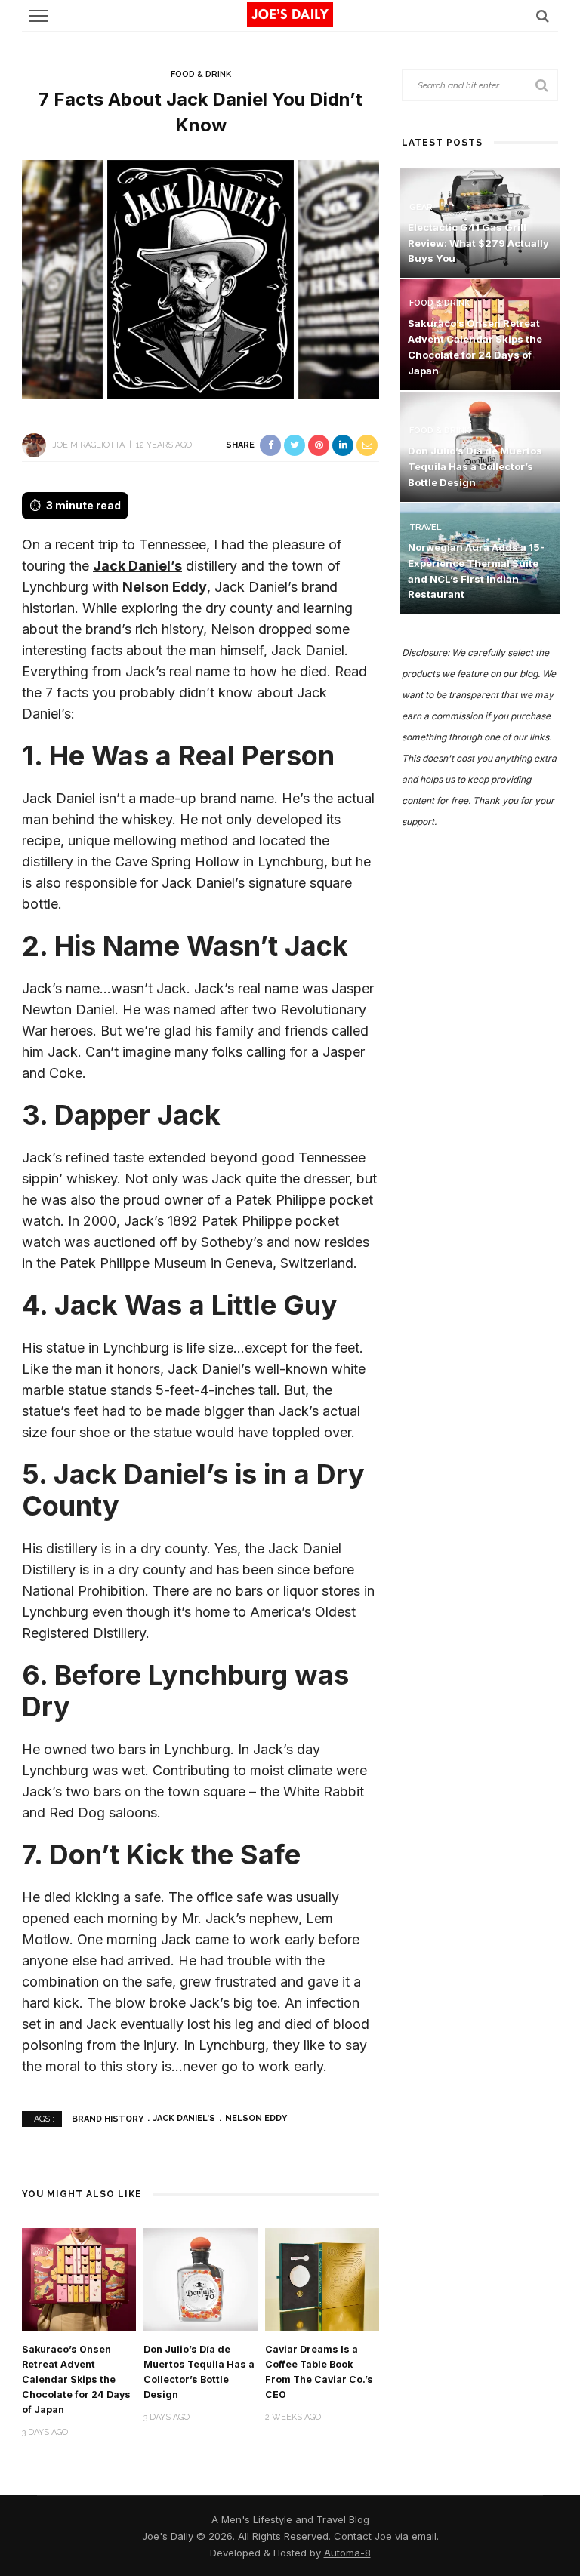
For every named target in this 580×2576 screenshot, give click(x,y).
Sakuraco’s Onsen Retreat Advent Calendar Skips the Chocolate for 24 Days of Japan (76, 2379)
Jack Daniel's (184, 2118)
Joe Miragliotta (88, 445)
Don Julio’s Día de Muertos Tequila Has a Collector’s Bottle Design (475, 466)
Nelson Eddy (256, 2118)
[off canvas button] (39, 16)
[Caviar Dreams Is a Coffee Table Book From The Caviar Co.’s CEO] (322, 2278)
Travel (425, 527)
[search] (543, 15)
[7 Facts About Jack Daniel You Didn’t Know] (201, 278)
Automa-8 (347, 2553)
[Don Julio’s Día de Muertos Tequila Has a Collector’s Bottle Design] (201, 2278)
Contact (353, 2536)
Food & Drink (201, 74)
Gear (421, 207)
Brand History (108, 2118)
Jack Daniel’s (137, 566)
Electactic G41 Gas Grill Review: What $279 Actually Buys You (478, 243)
